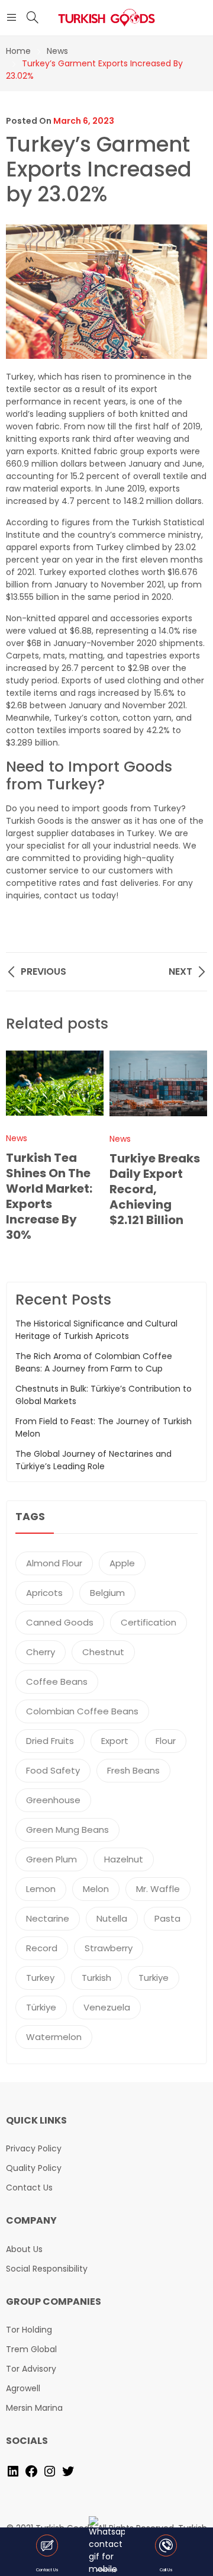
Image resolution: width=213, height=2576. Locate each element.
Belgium (107, 1593)
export (115, 1741)
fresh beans (133, 1770)
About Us (24, 2249)
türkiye (41, 2007)
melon (96, 1889)
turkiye (154, 1978)
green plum (51, 1859)
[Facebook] (31, 2471)
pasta (167, 1918)
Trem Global (31, 2349)
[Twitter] (68, 2471)
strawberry (109, 1948)
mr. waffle (158, 1889)
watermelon (54, 2037)
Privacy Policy (34, 2148)
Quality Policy (34, 2168)
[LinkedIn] (13, 2471)
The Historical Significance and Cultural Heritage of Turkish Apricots (96, 1330)
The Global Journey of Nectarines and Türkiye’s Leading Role (93, 1460)
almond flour (54, 1563)
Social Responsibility (47, 2269)
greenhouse (53, 1800)
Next (192, 1154)
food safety (53, 1770)
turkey (40, 1978)
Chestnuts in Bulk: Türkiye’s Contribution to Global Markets (104, 1395)
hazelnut (124, 1859)
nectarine (48, 1918)
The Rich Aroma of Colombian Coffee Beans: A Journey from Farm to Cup (94, 1362)
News (17, 1138)
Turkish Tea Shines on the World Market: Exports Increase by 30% (49, 1196)
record (42, 1948)
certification (149, 1622)
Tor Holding (29, 2330)
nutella (112, 1918)
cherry (41, 1652)
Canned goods (60, 1622)
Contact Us (29, 2188)
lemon (41, 1889)
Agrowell (23, 2388)
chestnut (103, 1652)
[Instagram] (50, 2471)
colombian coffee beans (82, 1711)
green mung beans (67, 1830)
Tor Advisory (31, 2369)
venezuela (107, 2007)
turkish (96, 1978)
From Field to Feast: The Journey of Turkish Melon (104, 1427)
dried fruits (50, 1741)
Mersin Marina (34, 2408)
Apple (122, 1563)
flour (166, 1741)
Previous (21, 1154)
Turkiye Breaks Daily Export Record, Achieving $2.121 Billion (155, 1189)
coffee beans (57, 1682)
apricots (44, 1593)
